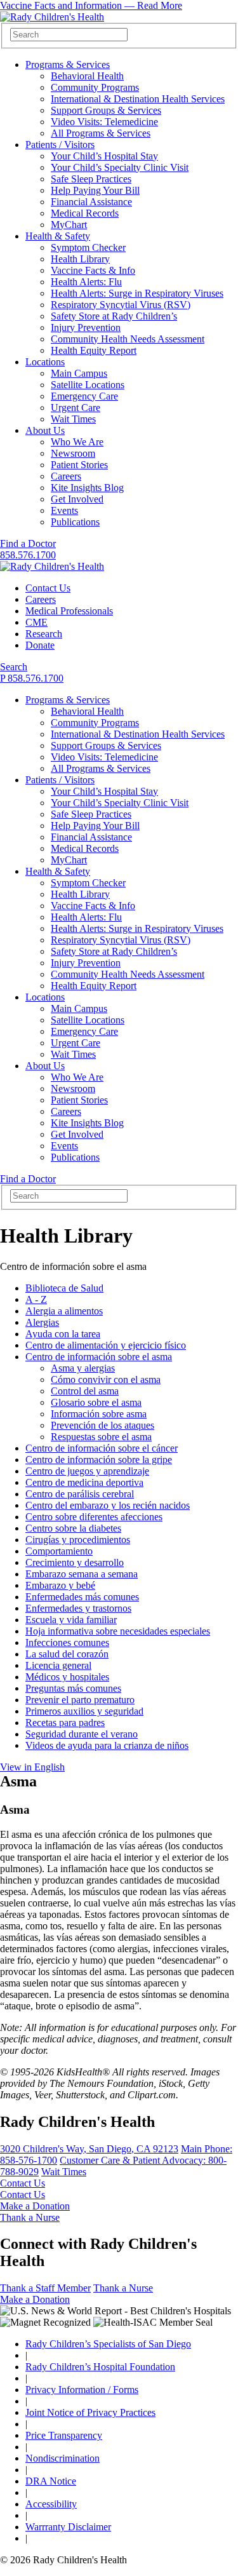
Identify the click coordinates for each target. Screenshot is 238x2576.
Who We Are (77, 442)
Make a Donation (35, 2206)
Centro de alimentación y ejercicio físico (106, 1345)
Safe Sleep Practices (91, 179)
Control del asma (85, 1391)
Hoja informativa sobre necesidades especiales (118, 1631)
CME (36, 622)
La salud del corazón (67, 1654)
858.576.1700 (28, 555)
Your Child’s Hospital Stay (104, 156)
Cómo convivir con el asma (106, 1379)
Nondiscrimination (63, 2458)
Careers (66, 476)
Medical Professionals (69, 611)
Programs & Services (68, 64)
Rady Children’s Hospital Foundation (100, 2367)
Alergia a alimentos (64, 1311)
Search (14, 667)
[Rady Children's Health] (52, 566)
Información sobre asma (99, 1414)
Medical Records (85, 213)
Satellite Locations (88, 385)
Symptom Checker (88, 247)
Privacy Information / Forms (82, 2390)
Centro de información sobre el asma (99, 1357)
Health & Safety (58, 236)
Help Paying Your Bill (95, 190)
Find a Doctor (28, 543)
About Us (45, 430)
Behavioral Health (87, 76)
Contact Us (48, 588)
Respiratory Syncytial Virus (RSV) (121, 305)
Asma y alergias (83, 1368)
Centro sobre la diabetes (73, 1528)
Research (44, 634)
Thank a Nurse (30, 2217)
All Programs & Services (101, 133)
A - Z (36, 1299)
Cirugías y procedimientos (78, 1540)
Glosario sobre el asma (96, 1402)
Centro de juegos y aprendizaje (87, 1471)
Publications (75, 522)
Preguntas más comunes (73, 1688)
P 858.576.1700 (32, 678)
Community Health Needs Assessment (128, 339)
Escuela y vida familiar (71, 1620)
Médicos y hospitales (67, 1677)
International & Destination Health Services (138, 99)
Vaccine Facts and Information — (91, 5)
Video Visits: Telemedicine (104, 122)
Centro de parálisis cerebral (80, 1494)
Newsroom (73, 453)
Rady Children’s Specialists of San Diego (108, 2344)
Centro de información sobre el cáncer (102, 1448)
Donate (40, 645)
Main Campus (79, 373)
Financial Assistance (91, 202)
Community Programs (95, 87)
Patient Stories (79, 465)
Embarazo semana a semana (82, 1574)
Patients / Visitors (60, 145)
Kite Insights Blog (87, 488)
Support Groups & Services (106, 110)
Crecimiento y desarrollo (75, 1562)
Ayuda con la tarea (63, 1334)
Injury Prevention (86, 327)
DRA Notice (51, 2481)
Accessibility (51, 2504)
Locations (45, 362)
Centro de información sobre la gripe (99, 1460)
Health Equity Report (94, 350)
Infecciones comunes (67, 1642)
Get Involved (77, 499)
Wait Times (73, 419)
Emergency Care (84, 396)
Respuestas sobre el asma (101, 1437)
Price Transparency (64, 2435)
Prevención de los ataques (102, 1425)
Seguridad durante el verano (82, 1734)
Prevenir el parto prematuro (80, 1700)
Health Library (80, 259)
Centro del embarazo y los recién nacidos (108, 1505)
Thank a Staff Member (45, 2288)
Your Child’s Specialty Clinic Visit (120, 167)
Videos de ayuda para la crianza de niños (107, 1745)
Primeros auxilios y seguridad (84, 1711)
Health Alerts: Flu (86, 282)
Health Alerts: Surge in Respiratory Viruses (137, 293)
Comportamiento (59, 1551)
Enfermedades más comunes (82, 1597)
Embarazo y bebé (60, 1585)
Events (64, 510)
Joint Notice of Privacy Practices (90, 2412)
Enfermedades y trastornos (78, 1608)
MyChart (69, 225)
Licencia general (58, 1665)
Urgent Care (76, 408)
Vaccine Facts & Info (93, 270)
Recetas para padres (65, 1723)
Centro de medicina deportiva (84, 1482)
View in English (32, 1767)
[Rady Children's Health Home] (52, 17)
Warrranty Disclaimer (68, 2527)
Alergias (42, 1322)
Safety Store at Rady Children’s (114, 316)
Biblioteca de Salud (64, 1288)
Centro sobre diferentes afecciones (94, 1517)
